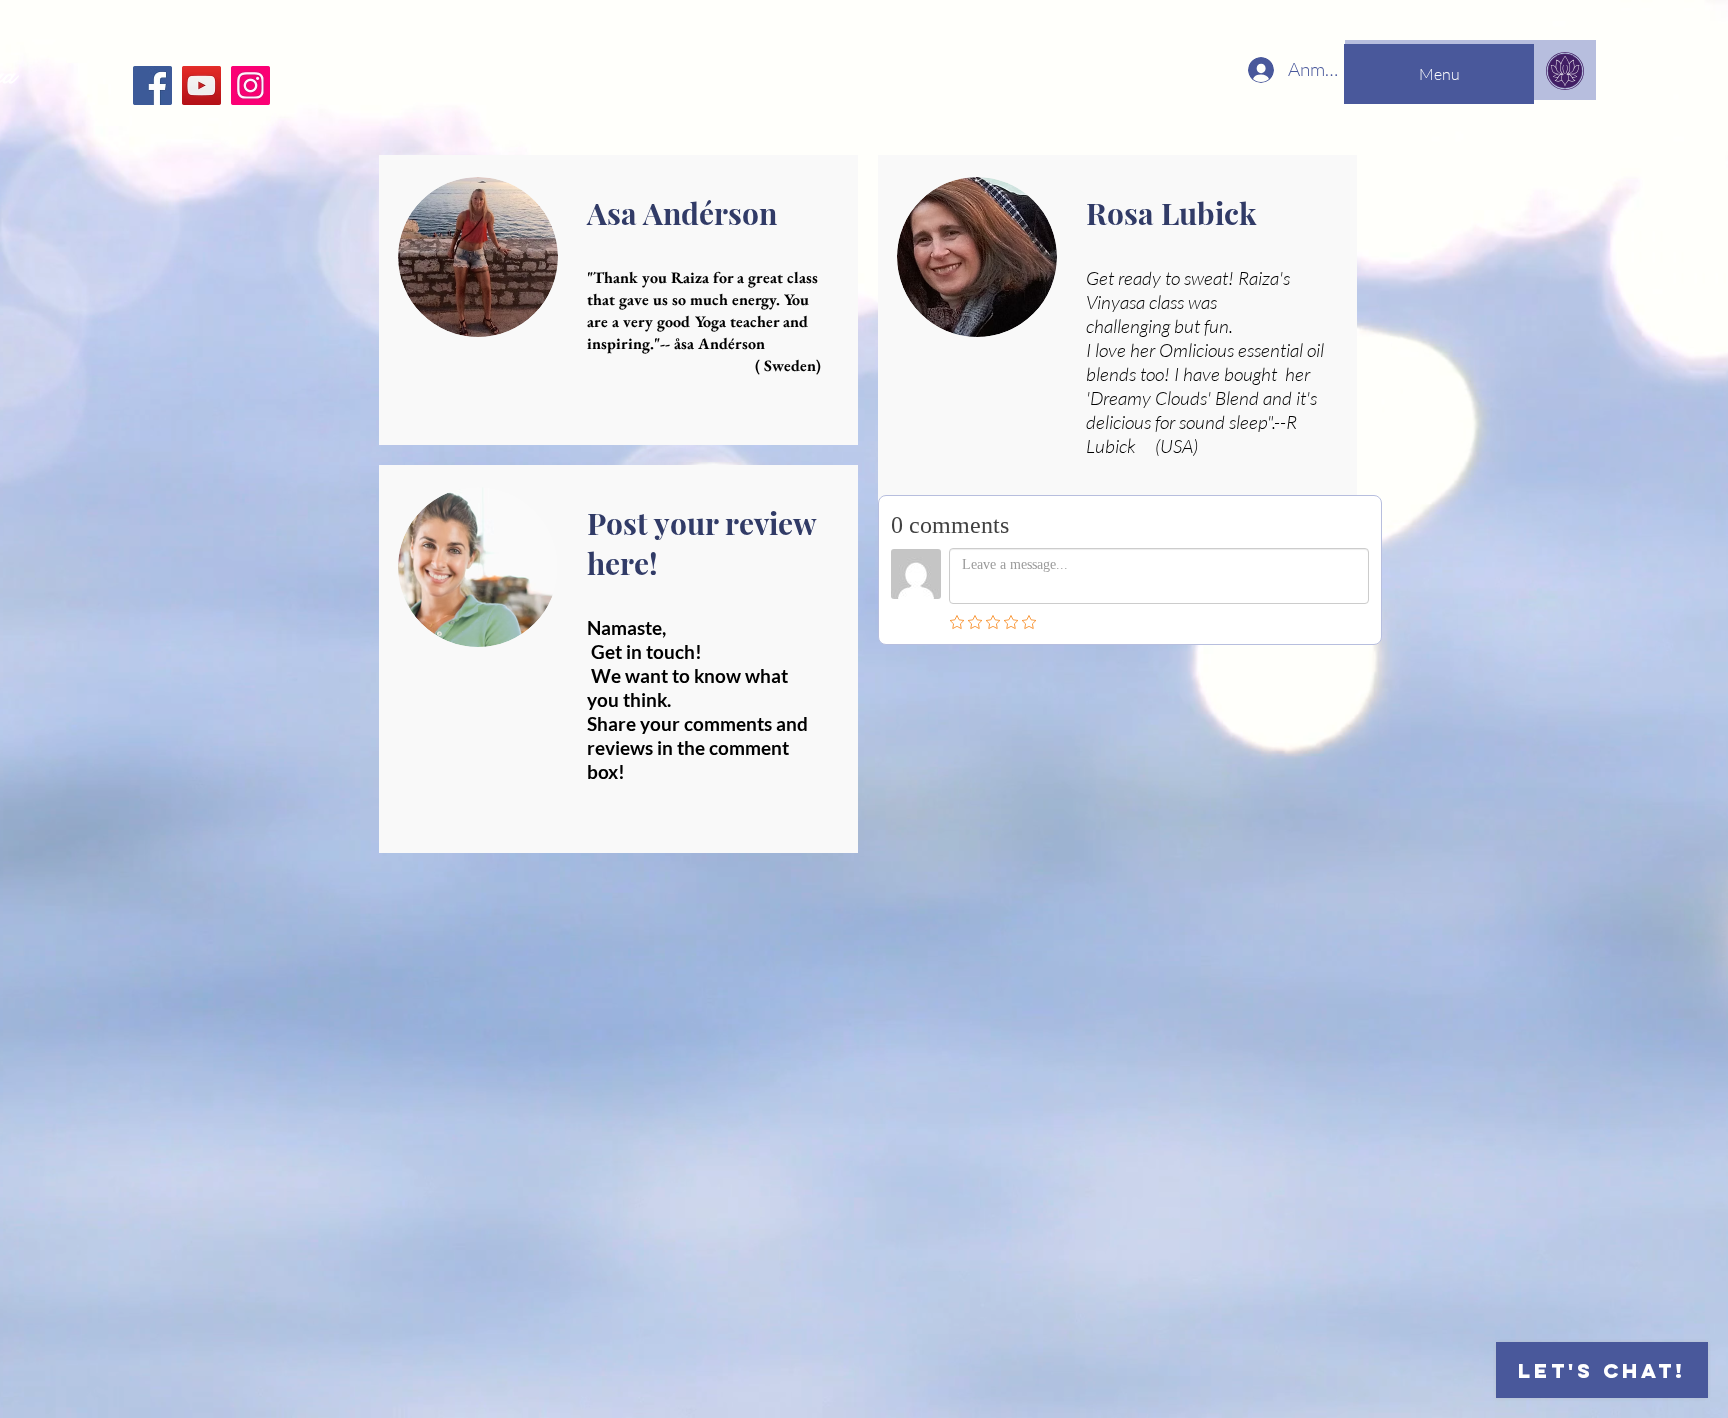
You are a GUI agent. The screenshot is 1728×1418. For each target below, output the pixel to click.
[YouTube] (201, 85)
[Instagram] (250, 85)
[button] (1439, 74)
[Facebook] (152, 85)
